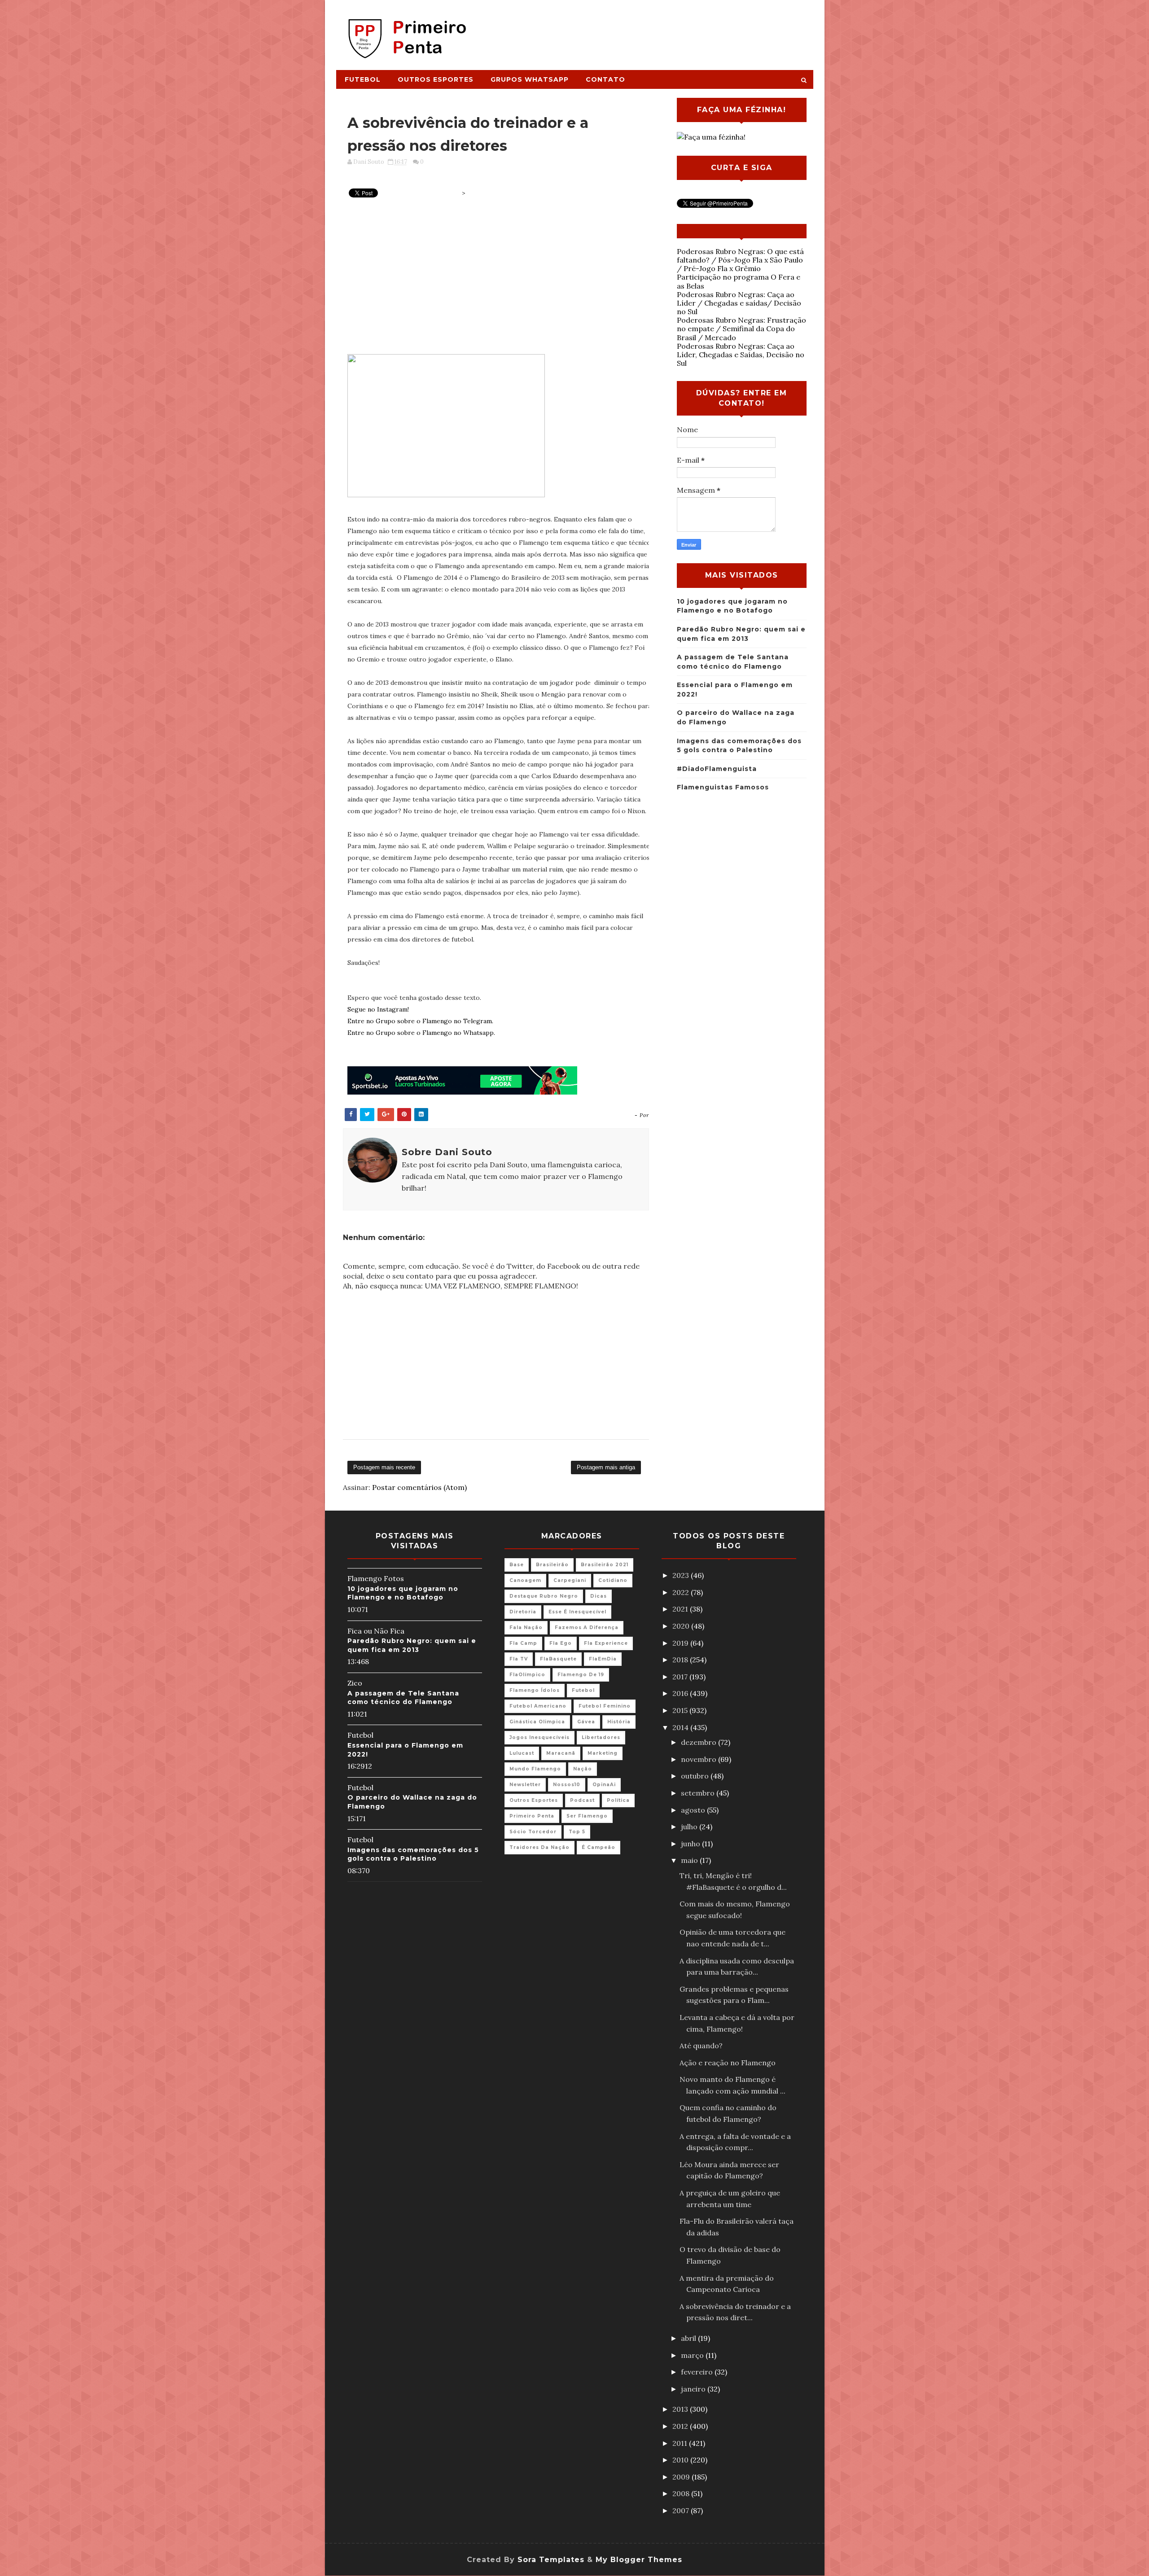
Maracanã (561, 1753)
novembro (699, 1759)
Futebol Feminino (605, 1706)
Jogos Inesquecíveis (539, 1737)
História (619, 1722)
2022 (682, 1592)
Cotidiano (613, 1580)
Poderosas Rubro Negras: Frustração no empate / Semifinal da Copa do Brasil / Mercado (741, 329)
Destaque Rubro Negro (544, 1596)
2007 (682, 2510)
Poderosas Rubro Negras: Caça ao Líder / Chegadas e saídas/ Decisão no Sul (739, 303)
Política (618, 1800)
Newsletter (525, 1785)
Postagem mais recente (384, 1467)
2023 (682, 1575)
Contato (605, 79)
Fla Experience (606, 1643)
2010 (681, 2460)
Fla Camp (523, 1643)
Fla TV (519, 1659)
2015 (681, 1710)
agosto (694, 1810)
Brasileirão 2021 (605, 1565)
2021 (681, 1609)
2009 (682, 2477)
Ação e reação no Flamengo (728, 2063)
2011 (681, 2443)
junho (691, 1844)
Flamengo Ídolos (535, 1690)
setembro (699, 1793)
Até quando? (701, 2046)
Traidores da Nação (539, 1847)
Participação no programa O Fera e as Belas (739, 281)
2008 (682, 2493)
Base (517, 1565)
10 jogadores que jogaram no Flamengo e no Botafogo (403, 1593)
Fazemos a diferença (587, 1628)
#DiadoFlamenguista (717, 769)
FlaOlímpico (527, 1675)
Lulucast (522, 1753)
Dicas (599, 1596)
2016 (681, 1693)
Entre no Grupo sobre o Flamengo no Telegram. (420, 1021)
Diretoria (523, 1612)
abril (689, 2338)
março (693, 2355)
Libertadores (601, 1737)
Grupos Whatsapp (530, 79)
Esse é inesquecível (577, 1612)
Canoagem (525, 1580)
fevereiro (698, 2372)
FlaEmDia (603, 1659)
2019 (681, 1643)
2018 (681, 1660)
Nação (583, 1769)
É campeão (599, 1847)
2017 (681, 1677)
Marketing (603, 1753)
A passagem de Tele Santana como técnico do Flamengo (403, 1698)
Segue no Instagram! (378, 1009)
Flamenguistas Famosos (723, 787)
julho (690, 1827)
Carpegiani (570, 1580)
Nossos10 (567, 1785)
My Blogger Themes (639, 2560)
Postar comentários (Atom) (419, 1487)
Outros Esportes (436, 79)
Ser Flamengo (587, 1816)
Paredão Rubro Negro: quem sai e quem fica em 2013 (412, 1645)
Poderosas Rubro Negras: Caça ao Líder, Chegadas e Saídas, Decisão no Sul (741, 355)
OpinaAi (604, 1785)
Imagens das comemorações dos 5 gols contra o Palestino (413, 1854)
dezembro (699, 1742)
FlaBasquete (558, 1659)
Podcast (582, 1800)
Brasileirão (552, 1565)
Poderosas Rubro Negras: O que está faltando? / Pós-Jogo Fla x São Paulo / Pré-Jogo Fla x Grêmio (740, 260)
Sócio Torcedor (533, 1832)
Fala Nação (526, 1628)
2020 (682, 1626)
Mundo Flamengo (535, 1769)
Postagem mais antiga (606, 1467)
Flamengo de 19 (581, 1675)
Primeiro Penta (532, 1816)
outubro (696, 1776)
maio (690, 1860)
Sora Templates (551, 2560)
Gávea (586, 1722)
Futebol (363, 79)
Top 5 (577, 1832)
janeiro (694, 2389)
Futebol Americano (538, 1706)
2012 (681, 2426)
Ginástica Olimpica (537, 1722)
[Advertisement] (649, 30)
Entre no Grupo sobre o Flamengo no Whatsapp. (421, 1033)
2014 (681, 1727)
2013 (681, 2409)
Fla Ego (561, 1643)
